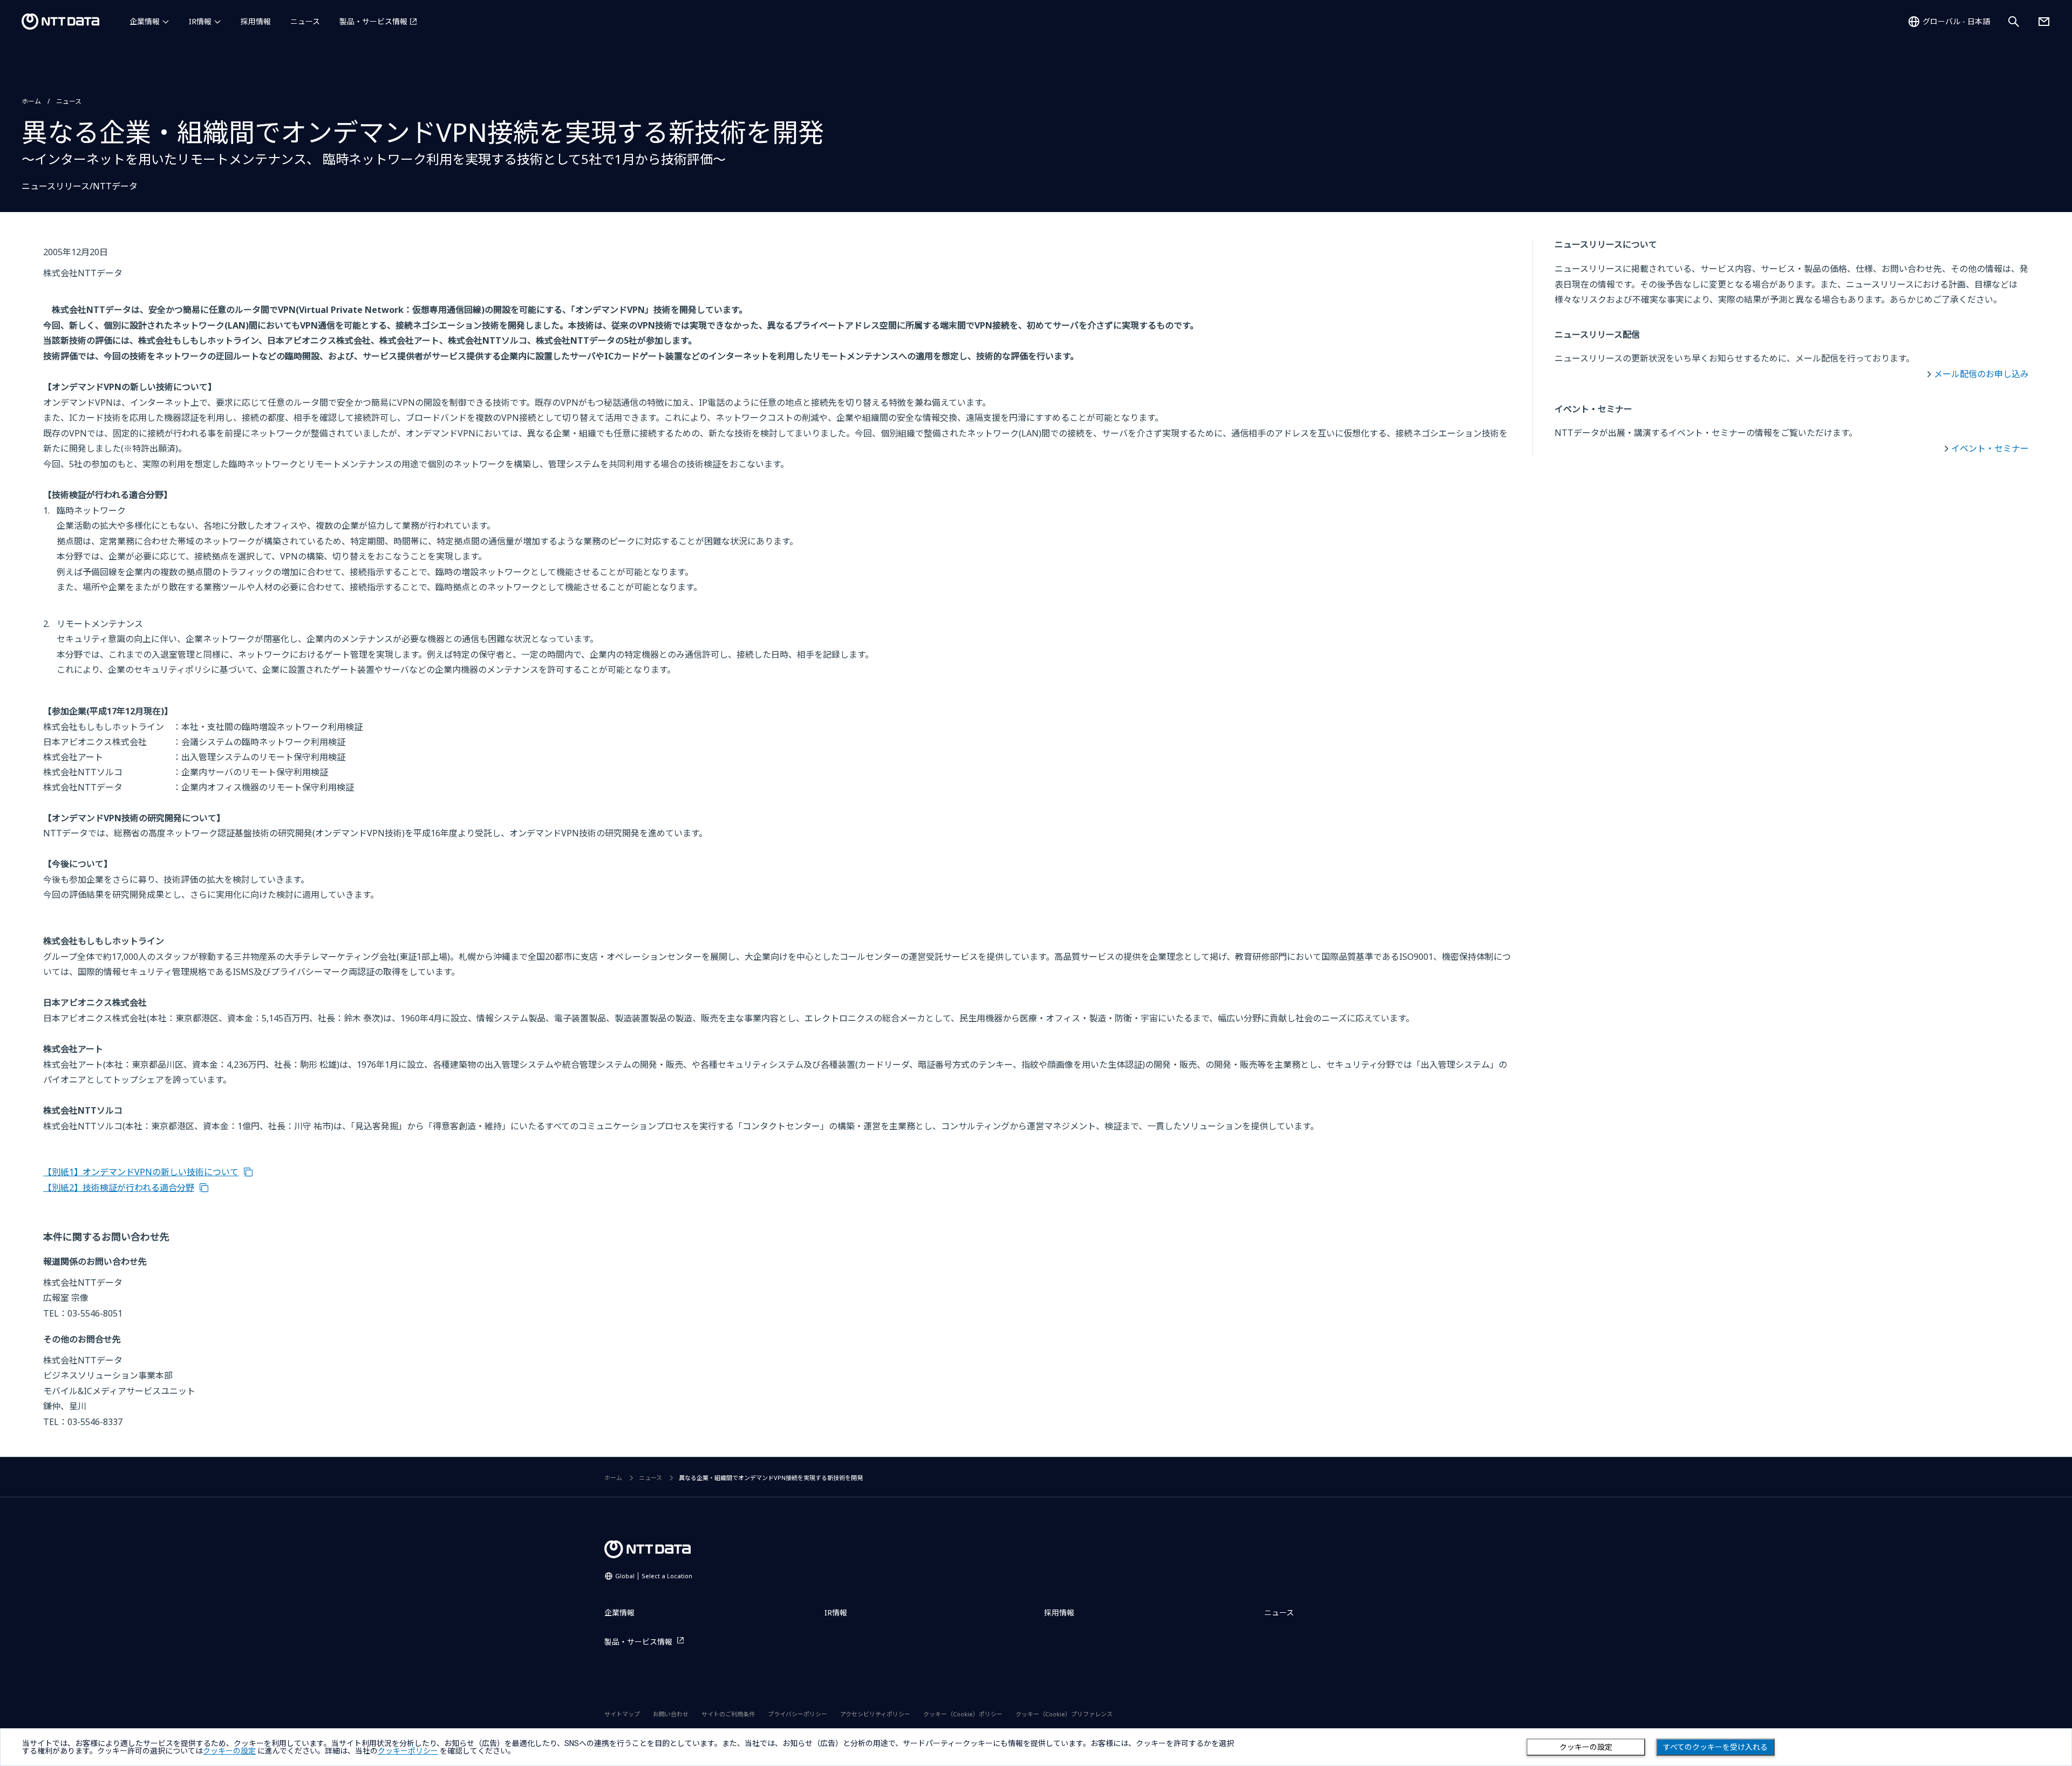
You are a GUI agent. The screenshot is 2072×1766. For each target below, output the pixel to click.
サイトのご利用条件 (728, 1714)
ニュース (305, 21)
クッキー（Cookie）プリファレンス (1064, 1714)
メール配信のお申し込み (1981, 374)
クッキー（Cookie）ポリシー (963, 1714)
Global (654, 1576)
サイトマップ (622, 1714)
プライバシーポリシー (798, 1714)
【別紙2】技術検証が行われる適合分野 (119, 1188)
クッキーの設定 (1586, 1747)
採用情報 (256, 21)
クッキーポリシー (408, 1751)
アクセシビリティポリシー (875, 1714)
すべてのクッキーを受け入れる (1715, 1747)
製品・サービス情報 (373, 21)
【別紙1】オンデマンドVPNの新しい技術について (141, 1172)
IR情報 (200, 21)
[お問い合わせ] (2044, 22)
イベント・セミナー (1990, 448)
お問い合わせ (671, 1714)
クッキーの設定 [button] (229, 1751)
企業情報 (145, 21)
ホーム (31, 101)
